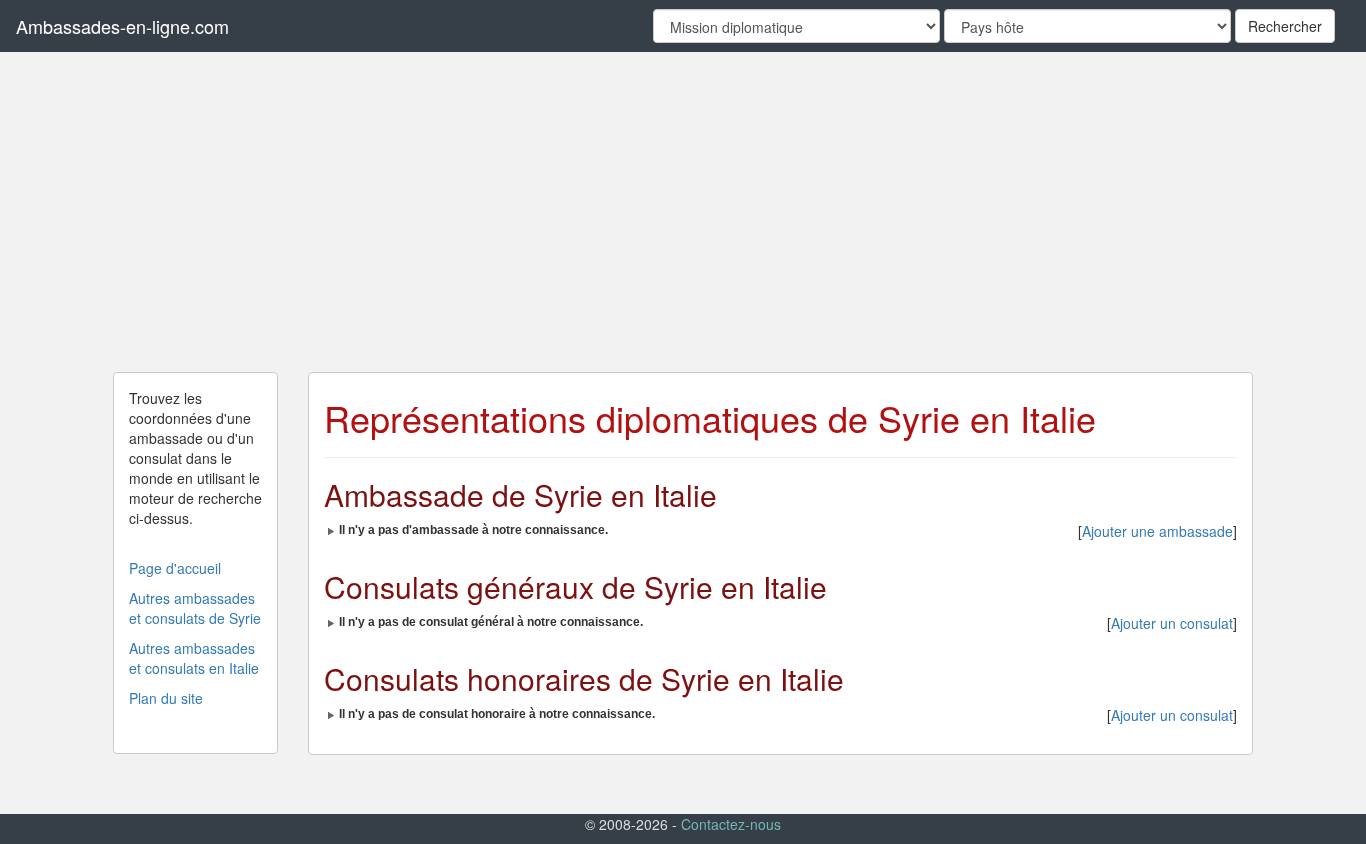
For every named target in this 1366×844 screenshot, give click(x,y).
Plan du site (166, 698)
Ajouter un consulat (1172, 623)
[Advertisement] (683, 212)
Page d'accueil (175, 568)
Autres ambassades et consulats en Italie (194, 658)
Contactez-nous (731, 824)
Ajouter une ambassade (1157, 531)
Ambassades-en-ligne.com (122, 26)
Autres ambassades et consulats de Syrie (195, 608)
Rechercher (1285, 26)
